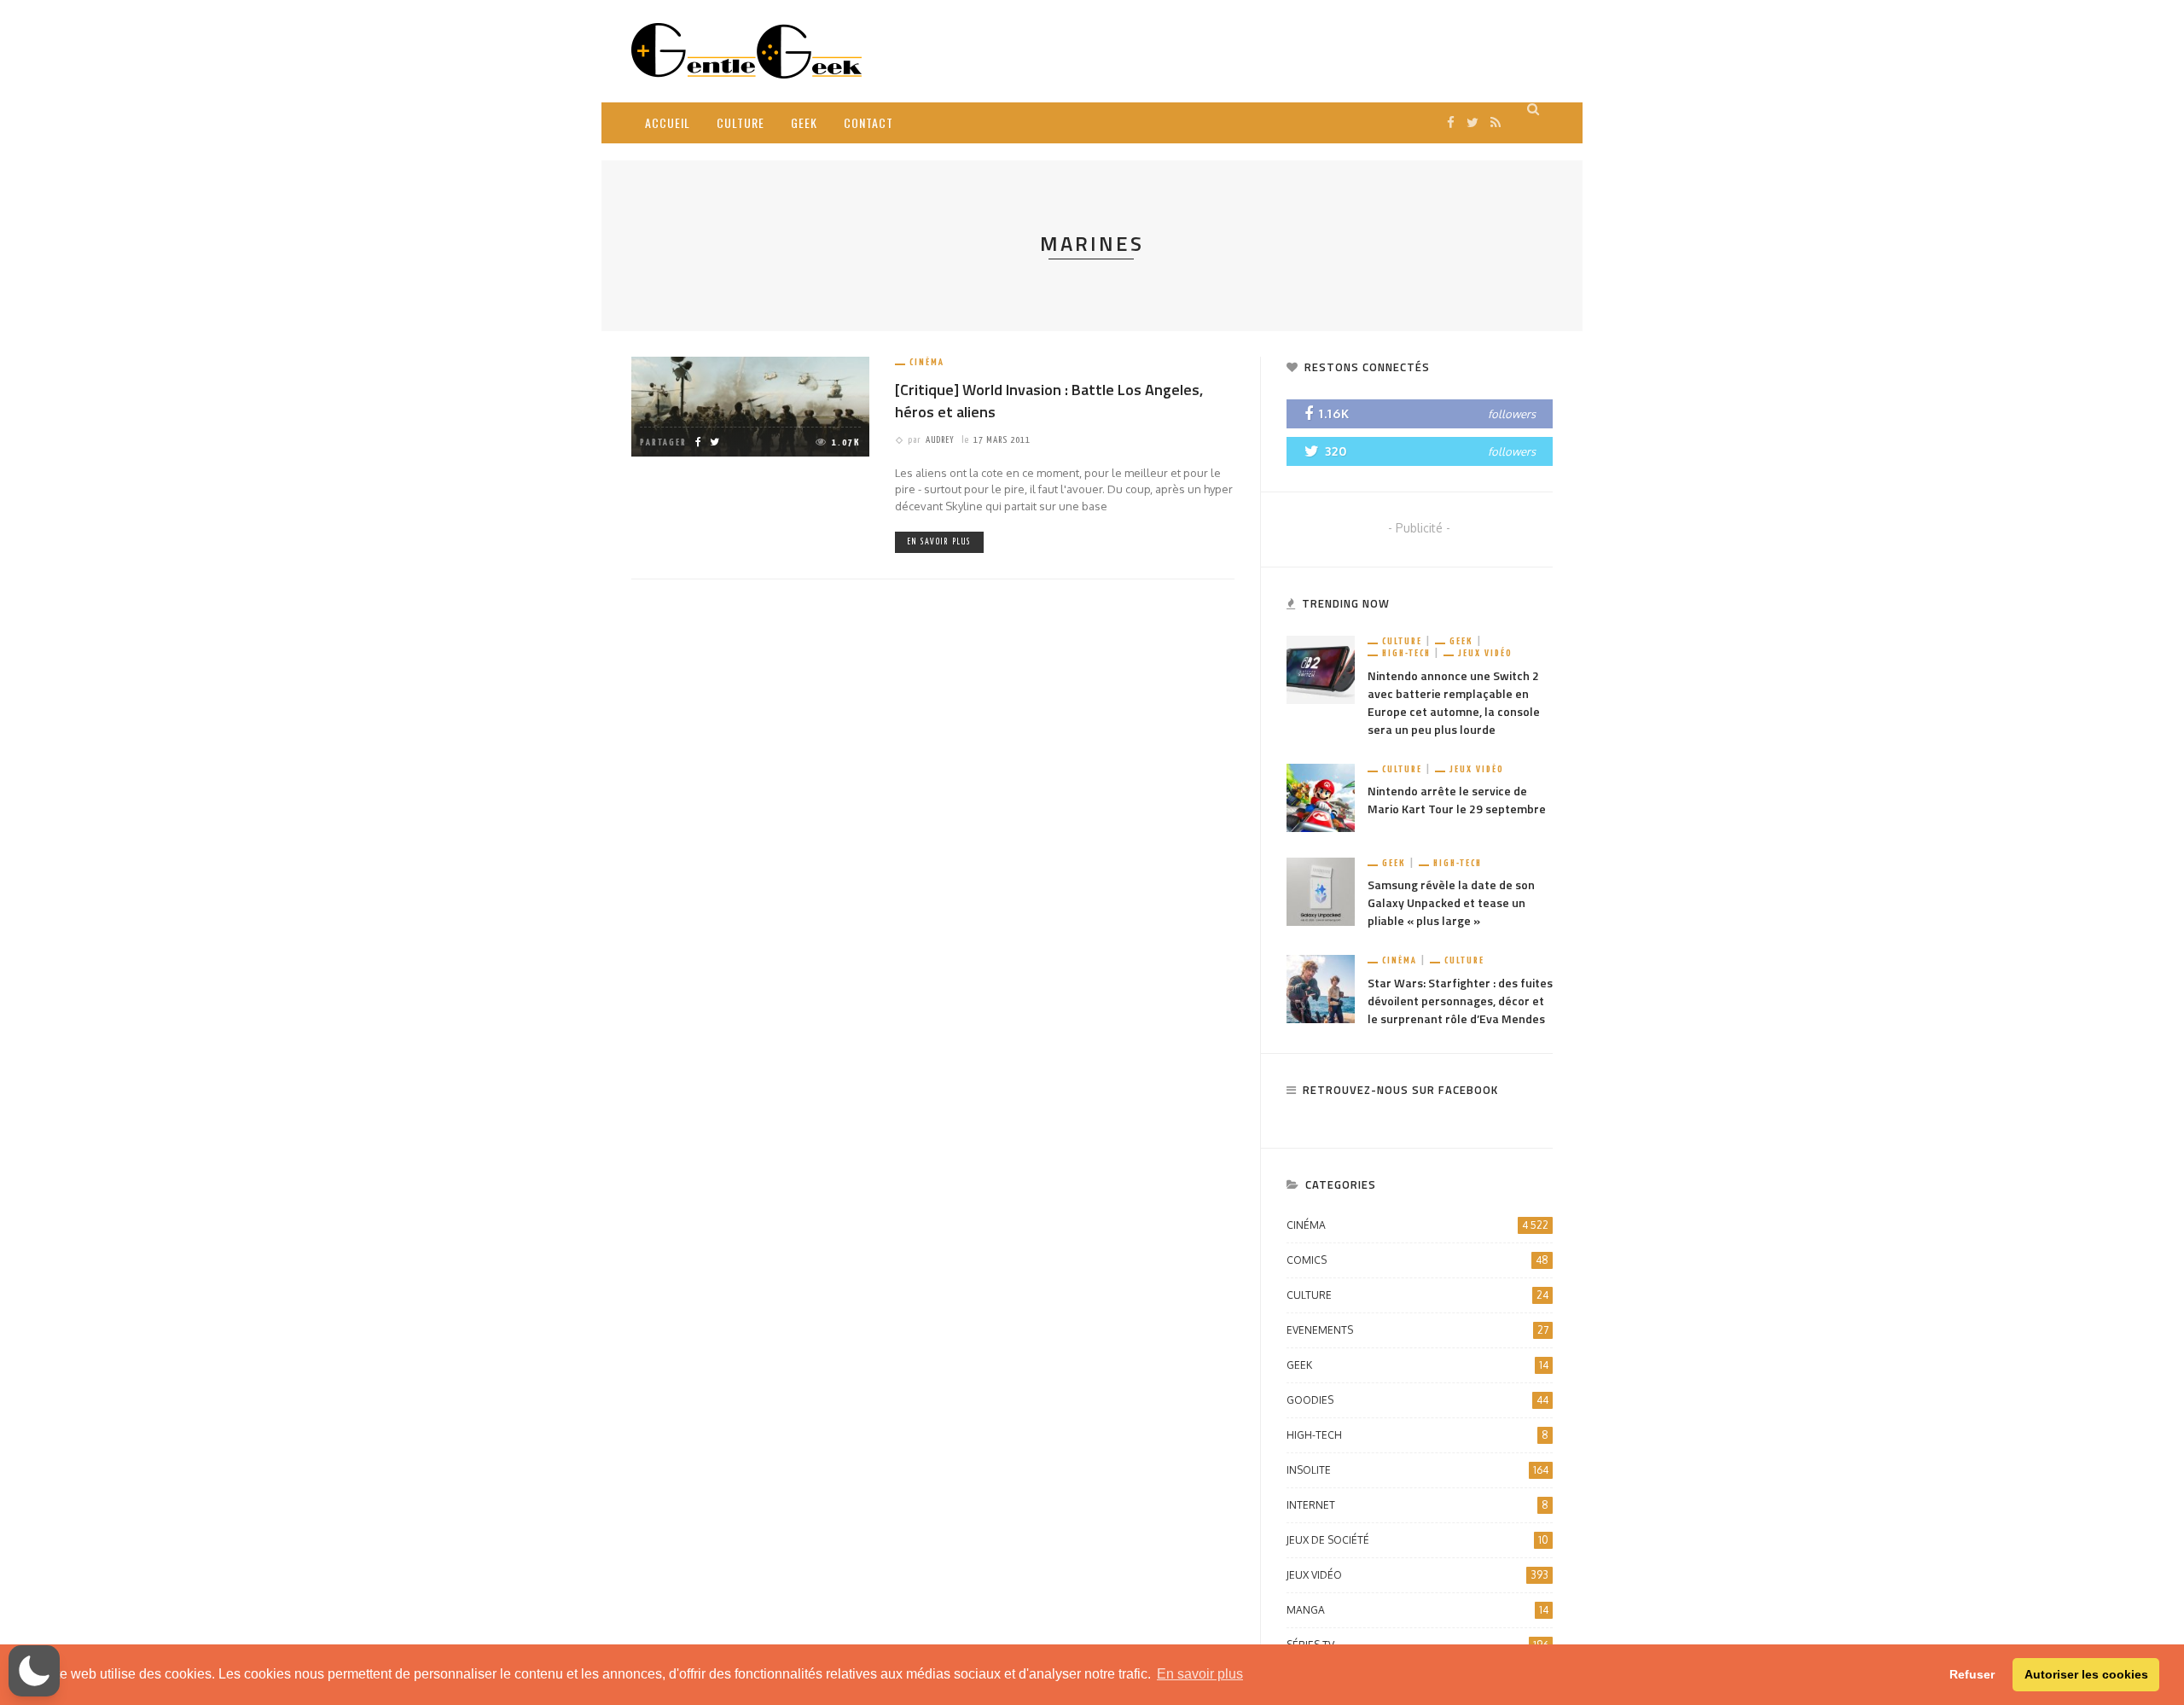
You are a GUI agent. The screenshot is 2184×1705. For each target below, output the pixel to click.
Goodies (1417, 1400)
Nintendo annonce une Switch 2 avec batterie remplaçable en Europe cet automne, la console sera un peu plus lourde (1454, 702)
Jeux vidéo (1485, 653)
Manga (1417, 1610)
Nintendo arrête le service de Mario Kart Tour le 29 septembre (1457, 800)
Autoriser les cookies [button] (2086, 1674)
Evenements (1417, 1330)
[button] (34, 1671)
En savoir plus (939, 542)
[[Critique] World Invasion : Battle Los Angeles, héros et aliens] (750, 406)
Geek (804, 122)
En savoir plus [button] (1200, 1674)
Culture (741, 122)
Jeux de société (1417, 1540)
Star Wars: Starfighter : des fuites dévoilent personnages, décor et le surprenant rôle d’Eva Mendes (1460, 1001)
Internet (1417, 1505)
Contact (868, 122)
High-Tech (1406, 653)
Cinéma (927, 362)
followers (1512, 414)
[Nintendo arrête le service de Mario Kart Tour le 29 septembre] (1321, 797)
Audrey (940, 440)
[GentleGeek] (746, 50)
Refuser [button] (1972, 1674)
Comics (1417, 1260)
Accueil (668, 122)
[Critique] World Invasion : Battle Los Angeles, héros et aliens (1049, 400)
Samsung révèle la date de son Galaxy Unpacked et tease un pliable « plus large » (1451, 902)
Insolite (1417, 1470)
